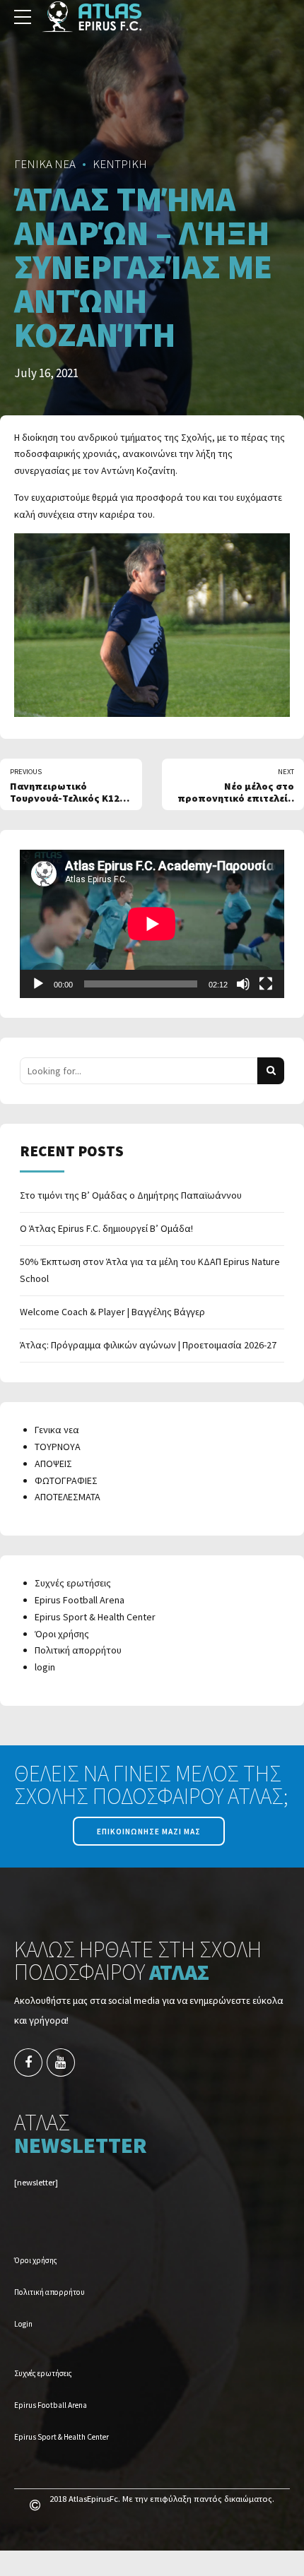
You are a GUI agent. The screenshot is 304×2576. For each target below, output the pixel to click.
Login (23, 2324)
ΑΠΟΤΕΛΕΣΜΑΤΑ (68, 1497)
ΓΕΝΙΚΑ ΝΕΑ (45, 164)
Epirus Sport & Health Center (95, 1617)
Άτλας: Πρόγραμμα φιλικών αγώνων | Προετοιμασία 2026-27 (148, 1345)
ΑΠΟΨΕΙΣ (53, 1464)
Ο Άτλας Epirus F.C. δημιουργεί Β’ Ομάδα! (106, 1228)
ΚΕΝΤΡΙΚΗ (120, 164)
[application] (152, 924)
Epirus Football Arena (80, 1600)
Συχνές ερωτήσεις (73, 1583)
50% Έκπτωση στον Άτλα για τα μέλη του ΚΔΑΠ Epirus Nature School (150, 1270)
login (45, 1667)
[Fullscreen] (266, 984)
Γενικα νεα (57, 1430)
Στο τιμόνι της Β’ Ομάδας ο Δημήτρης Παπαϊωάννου (131, 1195)
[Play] (38, 984)
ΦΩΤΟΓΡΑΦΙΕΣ (66, 1480)
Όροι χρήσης (62, 1634)
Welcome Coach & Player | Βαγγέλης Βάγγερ (112, 1312)
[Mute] (243, 984)
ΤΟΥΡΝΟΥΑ (58, 1447)
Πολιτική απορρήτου (78, 1650)
